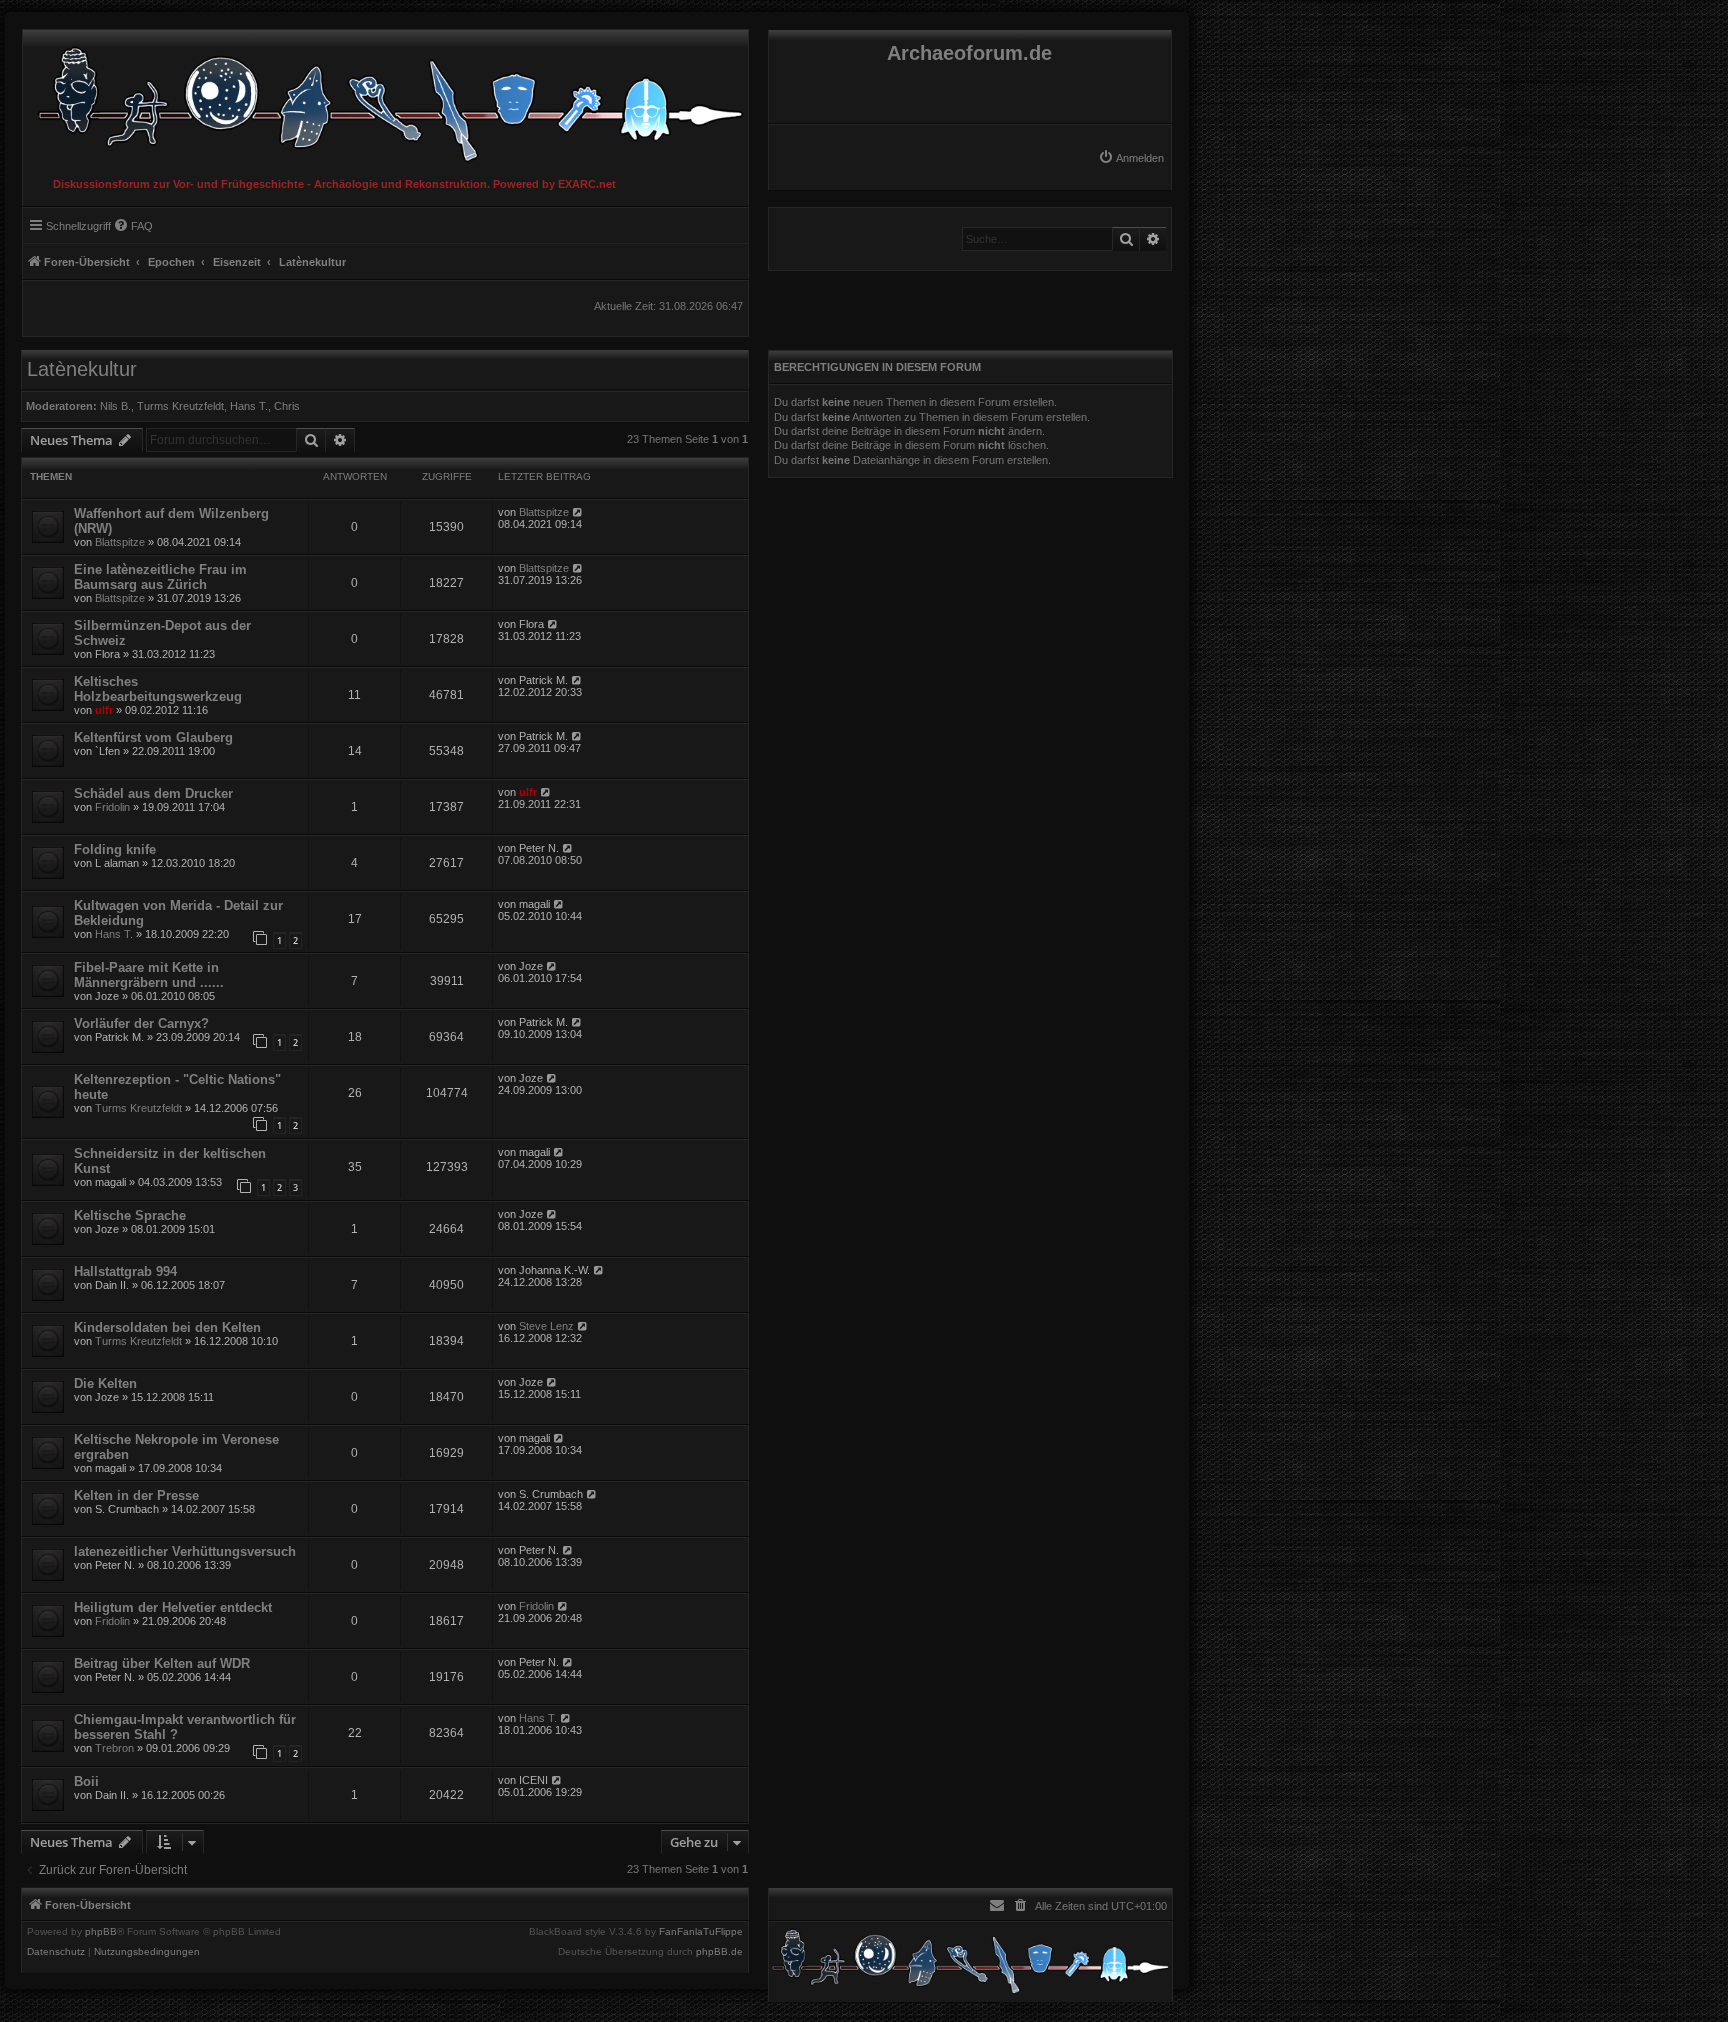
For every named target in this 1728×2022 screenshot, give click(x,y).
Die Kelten (105, 1383)
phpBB (101, 1932)
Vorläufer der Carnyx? (141, 1023)
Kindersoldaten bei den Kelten (167, 1327)
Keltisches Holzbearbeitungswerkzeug (158, 689)
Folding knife (115, 849)
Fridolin (112, 807)
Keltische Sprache (130, 1215)
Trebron (114, 1748)
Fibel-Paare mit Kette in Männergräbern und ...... (149, 975)
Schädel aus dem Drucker (153, 793)
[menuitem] (1131, 158)
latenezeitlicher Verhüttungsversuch (185, 1551)
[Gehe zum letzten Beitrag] (578, 512)
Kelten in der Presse (136, 1495)
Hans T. (249, 406)
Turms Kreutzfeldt (180, 406)
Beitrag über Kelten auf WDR (162, 1663)
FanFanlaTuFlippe (701, 1932)
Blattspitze (120, 542)
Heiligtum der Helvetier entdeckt (173, 1607)
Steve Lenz (546, 1326)
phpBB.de (719, 1952)
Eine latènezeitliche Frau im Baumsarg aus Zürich (160, 577)
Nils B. (115, 406)
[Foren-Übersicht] (385, 99)
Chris (287, 406)
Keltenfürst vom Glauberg (153, 737)
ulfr (104, 710)
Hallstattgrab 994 (125, 1271)
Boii (86, 1781)
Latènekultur (82, 369)
